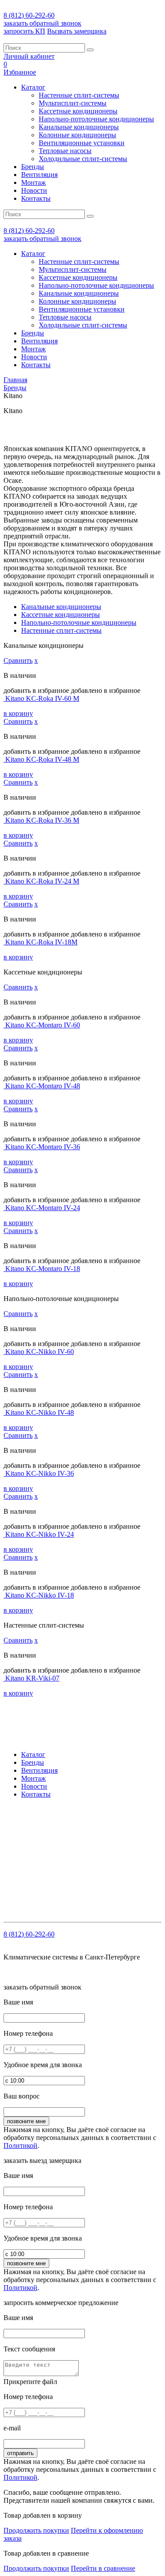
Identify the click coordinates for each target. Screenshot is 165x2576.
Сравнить (18, 660)
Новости (34, 190)
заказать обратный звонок (42, 23)
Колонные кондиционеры (77, 135)
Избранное (20, 72)
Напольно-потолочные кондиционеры (96, 119)
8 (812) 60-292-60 (29, 15)
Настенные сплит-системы (79, 95)
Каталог (33, 87)
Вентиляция (39, 175)
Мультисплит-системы (73, 103)
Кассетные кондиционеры (78, 111)
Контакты (36, 198)
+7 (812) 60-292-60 (60, 1826)
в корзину (18, 713)
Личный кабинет (29, 56)
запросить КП (24, 31)
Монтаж (33, 182)
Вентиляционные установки (82, 143)
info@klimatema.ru (94, 1834)
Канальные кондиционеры (79, 127)
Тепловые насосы (65, 151)
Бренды (33, 167)
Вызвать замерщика (77, 31)
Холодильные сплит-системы (83, 159)
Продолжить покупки (36, 2530)
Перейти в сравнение (103, 2568)
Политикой (20, 2145)
